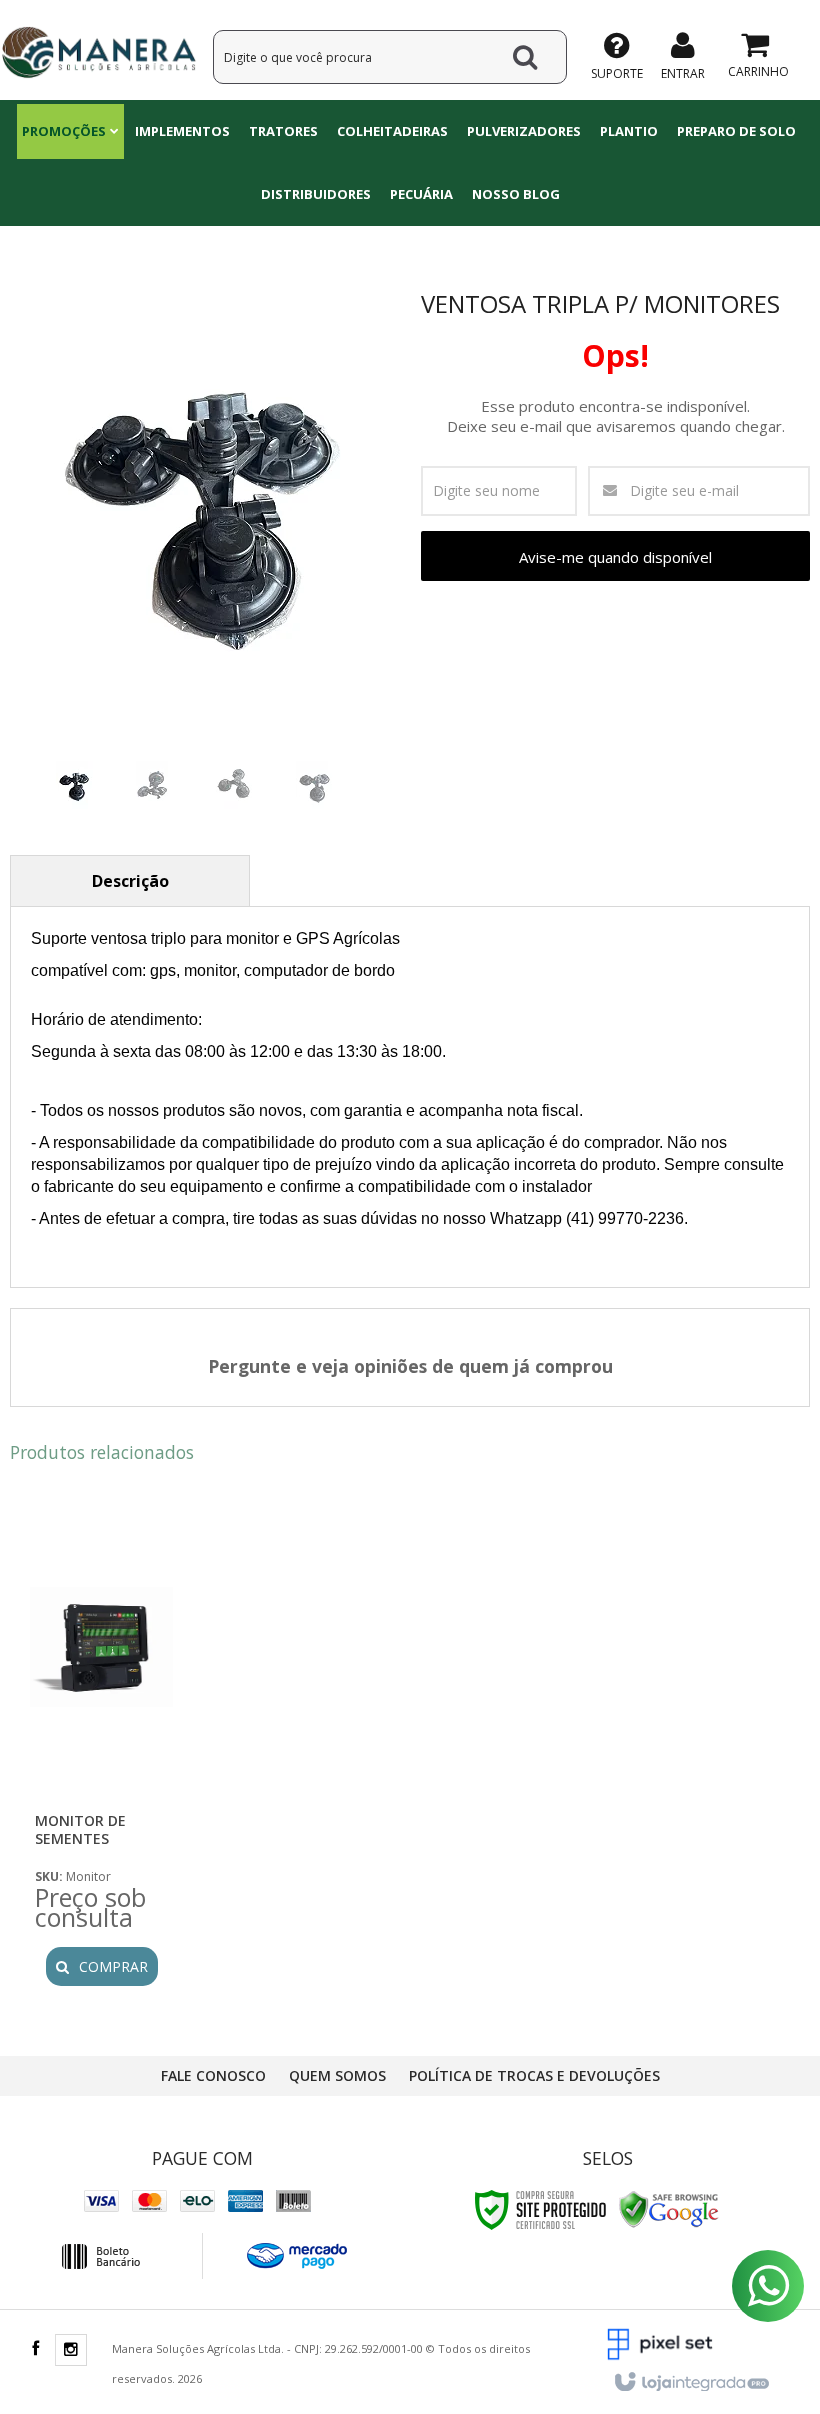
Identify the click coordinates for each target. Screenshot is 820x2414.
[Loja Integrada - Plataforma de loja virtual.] (690, 2383)
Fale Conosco (213, 2075)
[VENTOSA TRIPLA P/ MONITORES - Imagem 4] (314, 786)
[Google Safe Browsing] (669, 2208)
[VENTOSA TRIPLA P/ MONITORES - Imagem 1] (74, 786)
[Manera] (98, 50)
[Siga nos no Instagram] (71, 2350)
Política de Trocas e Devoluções (534, 2075)
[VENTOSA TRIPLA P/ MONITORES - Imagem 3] (234, 786)
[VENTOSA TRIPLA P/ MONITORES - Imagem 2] (154, 786)
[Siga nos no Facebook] (35, 2349)
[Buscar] (525, 57)
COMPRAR (113, 1966)
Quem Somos (337, 2075)
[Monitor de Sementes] (101, 1751)
